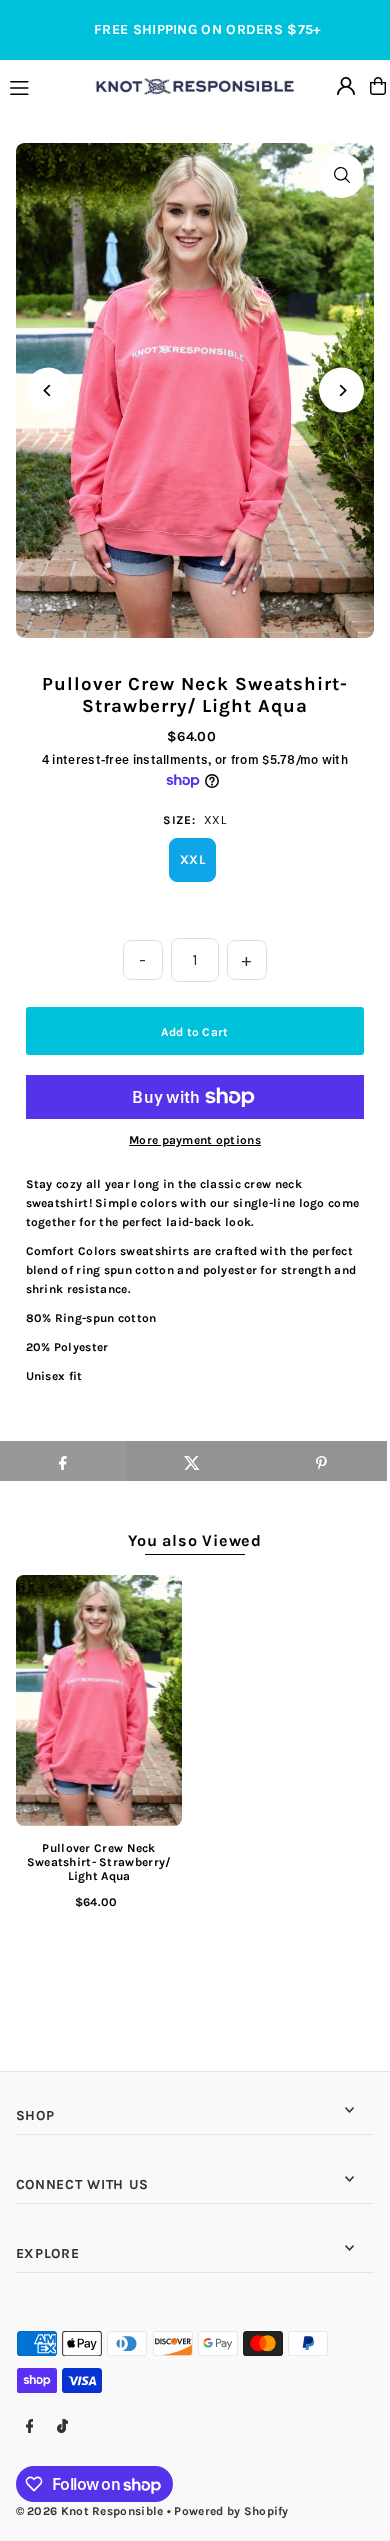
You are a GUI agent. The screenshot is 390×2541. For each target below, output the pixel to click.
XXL (192, 859)
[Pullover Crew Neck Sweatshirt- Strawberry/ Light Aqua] (99, 1700)
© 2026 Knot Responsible (90, 2511)
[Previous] (48, 390)
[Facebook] (30, 2427)
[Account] (346, 86)
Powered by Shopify (231, 2511)
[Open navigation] (43, 85)
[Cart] (378, 86)
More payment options (195, 1140)
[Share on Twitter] (192, 1461)
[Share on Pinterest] (322, 1461)
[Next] (341, 390)
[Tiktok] (62, 2427)
